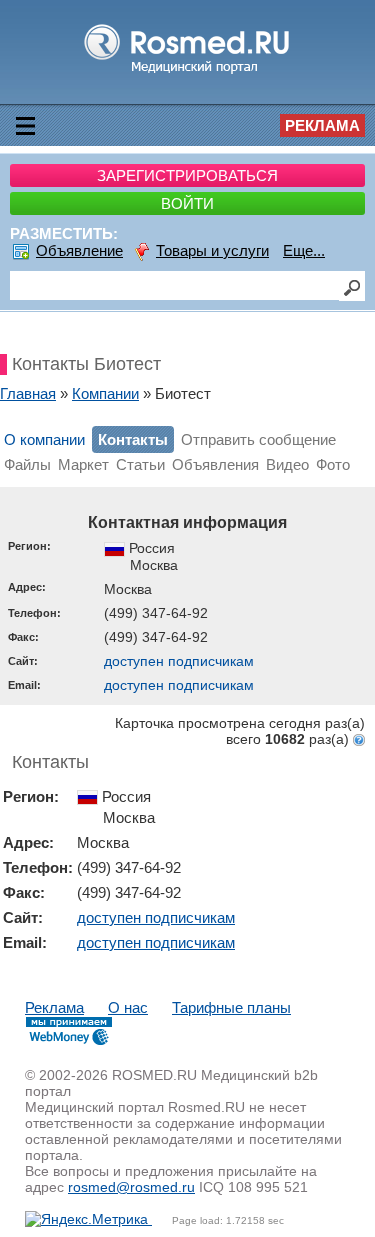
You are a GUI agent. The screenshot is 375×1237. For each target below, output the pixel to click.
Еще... (304, 250)
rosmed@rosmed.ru (131, 1187)
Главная (28, 393)
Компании (105, 393)
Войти (187, 203)
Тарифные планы (231, 1007)
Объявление (79, 250)
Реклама (322, 125)
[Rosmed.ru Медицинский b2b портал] (187, 72)
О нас (128, 1007)
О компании (44, 439)
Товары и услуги (212, 250)
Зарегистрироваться (187, 175)
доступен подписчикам (179, 661)
